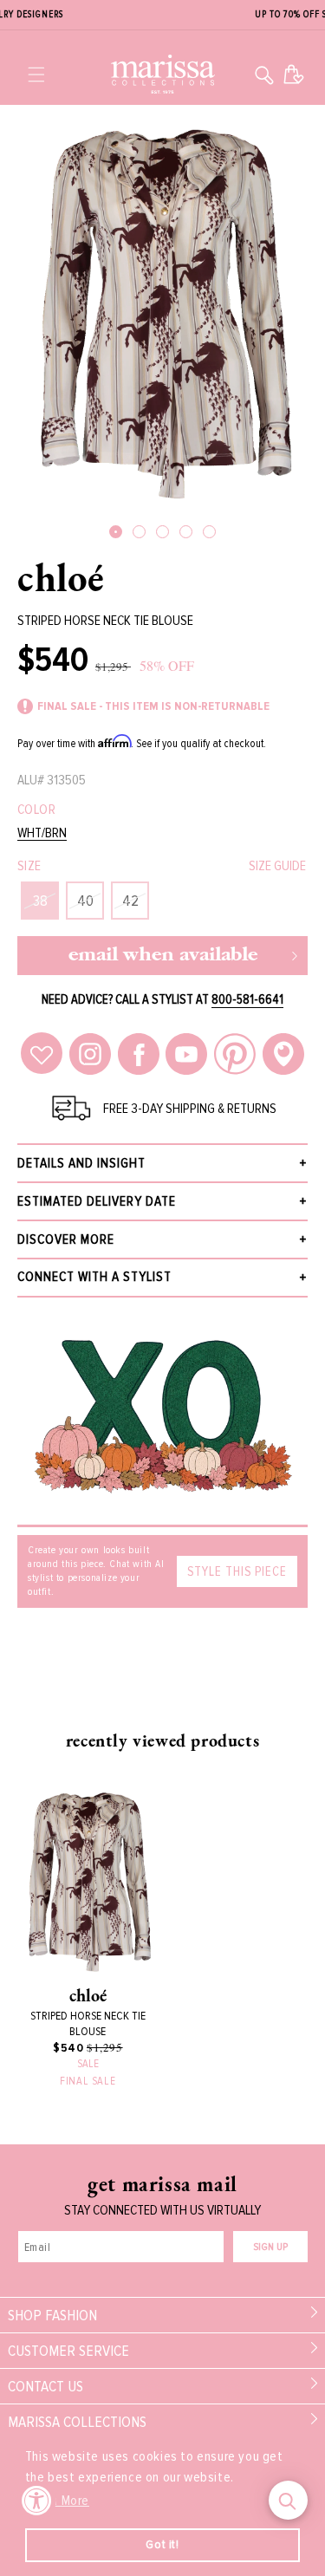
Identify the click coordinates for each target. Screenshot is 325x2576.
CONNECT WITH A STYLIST (94, 1277)
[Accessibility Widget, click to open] (37, 2500)
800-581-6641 (247, 999)
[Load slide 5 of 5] (209, 532)
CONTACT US (45, 2386)
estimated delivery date (97, 1201)
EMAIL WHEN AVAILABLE (163, 956)
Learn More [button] (58, 2501)
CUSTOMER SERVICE (68, 2351)
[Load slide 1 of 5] (116, 532)
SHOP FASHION (52, 2315)
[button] (36, 75)
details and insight (81, 1163)
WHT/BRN (42, 833)
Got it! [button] (162, 2544)
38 (40, 901)
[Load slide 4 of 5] (186, 532)
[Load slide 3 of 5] (162, 532)
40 (85, 901)
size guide (277, 866)
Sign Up (270, 2247)
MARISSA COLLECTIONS (77, 2422)
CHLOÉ (61, 577)
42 (130, 901)
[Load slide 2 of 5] (139, 532)
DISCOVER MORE (66, 1239)
